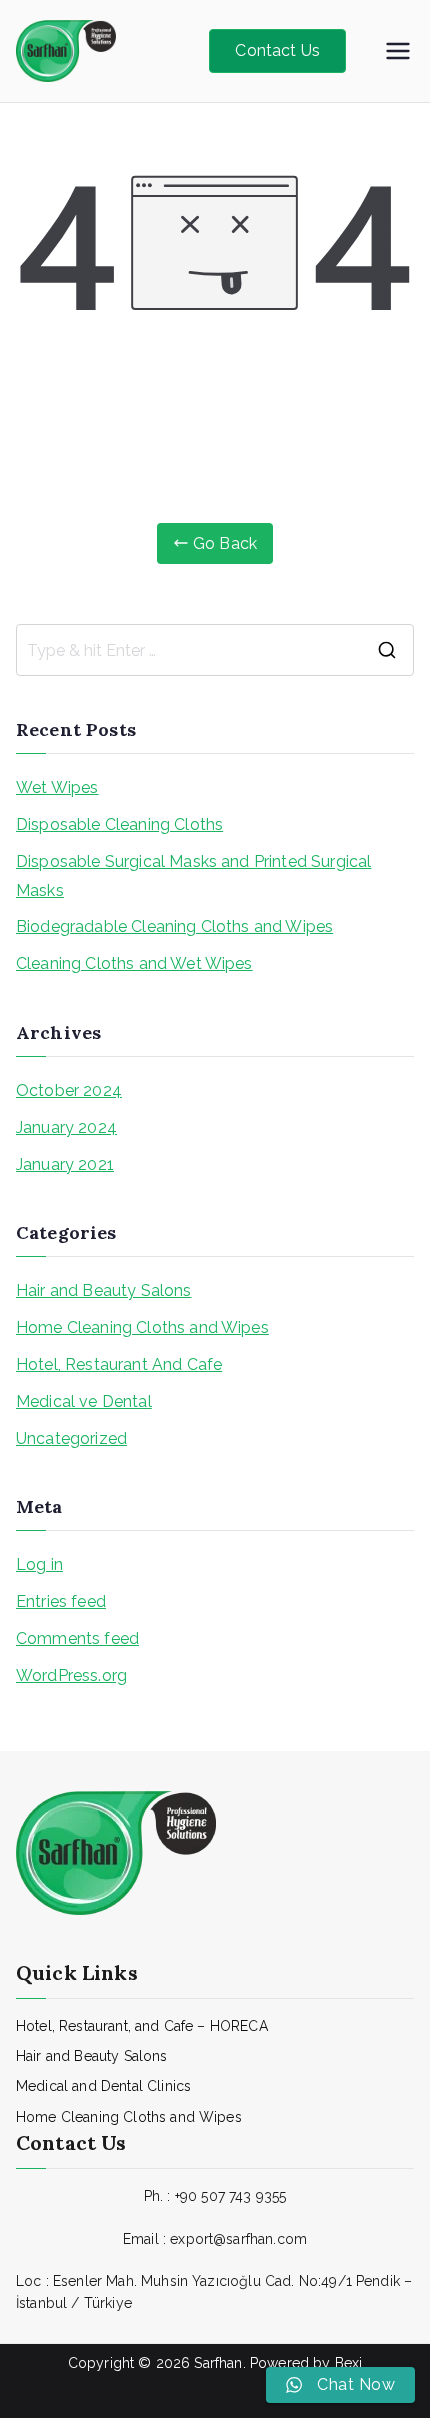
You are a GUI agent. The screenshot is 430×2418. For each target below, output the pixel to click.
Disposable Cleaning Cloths (119, 824)
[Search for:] (215, 650)
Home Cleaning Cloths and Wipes (142, 1327)
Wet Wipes (57, 787)
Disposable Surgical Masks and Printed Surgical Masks (193, 876)
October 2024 (69, 1090)
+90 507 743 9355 (231, 2196)
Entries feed (61, 1601)
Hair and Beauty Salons (104, 1290)
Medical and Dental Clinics (103, 2086)
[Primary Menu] (398, 51)
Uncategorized (71, 1438)
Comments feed (77, 1638)
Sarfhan (218, 2363)
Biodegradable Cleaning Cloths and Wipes (174, 926)
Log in (39, 1564)
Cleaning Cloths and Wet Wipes (134, 963)
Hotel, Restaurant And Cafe (119, 1364)
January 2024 (66, 1127)
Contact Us (277, 50)
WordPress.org (71, 1675)
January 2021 (65, 1164)
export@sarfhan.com (238, 2239)
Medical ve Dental (84, 1401)
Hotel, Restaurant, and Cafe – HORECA (142, 2026)
